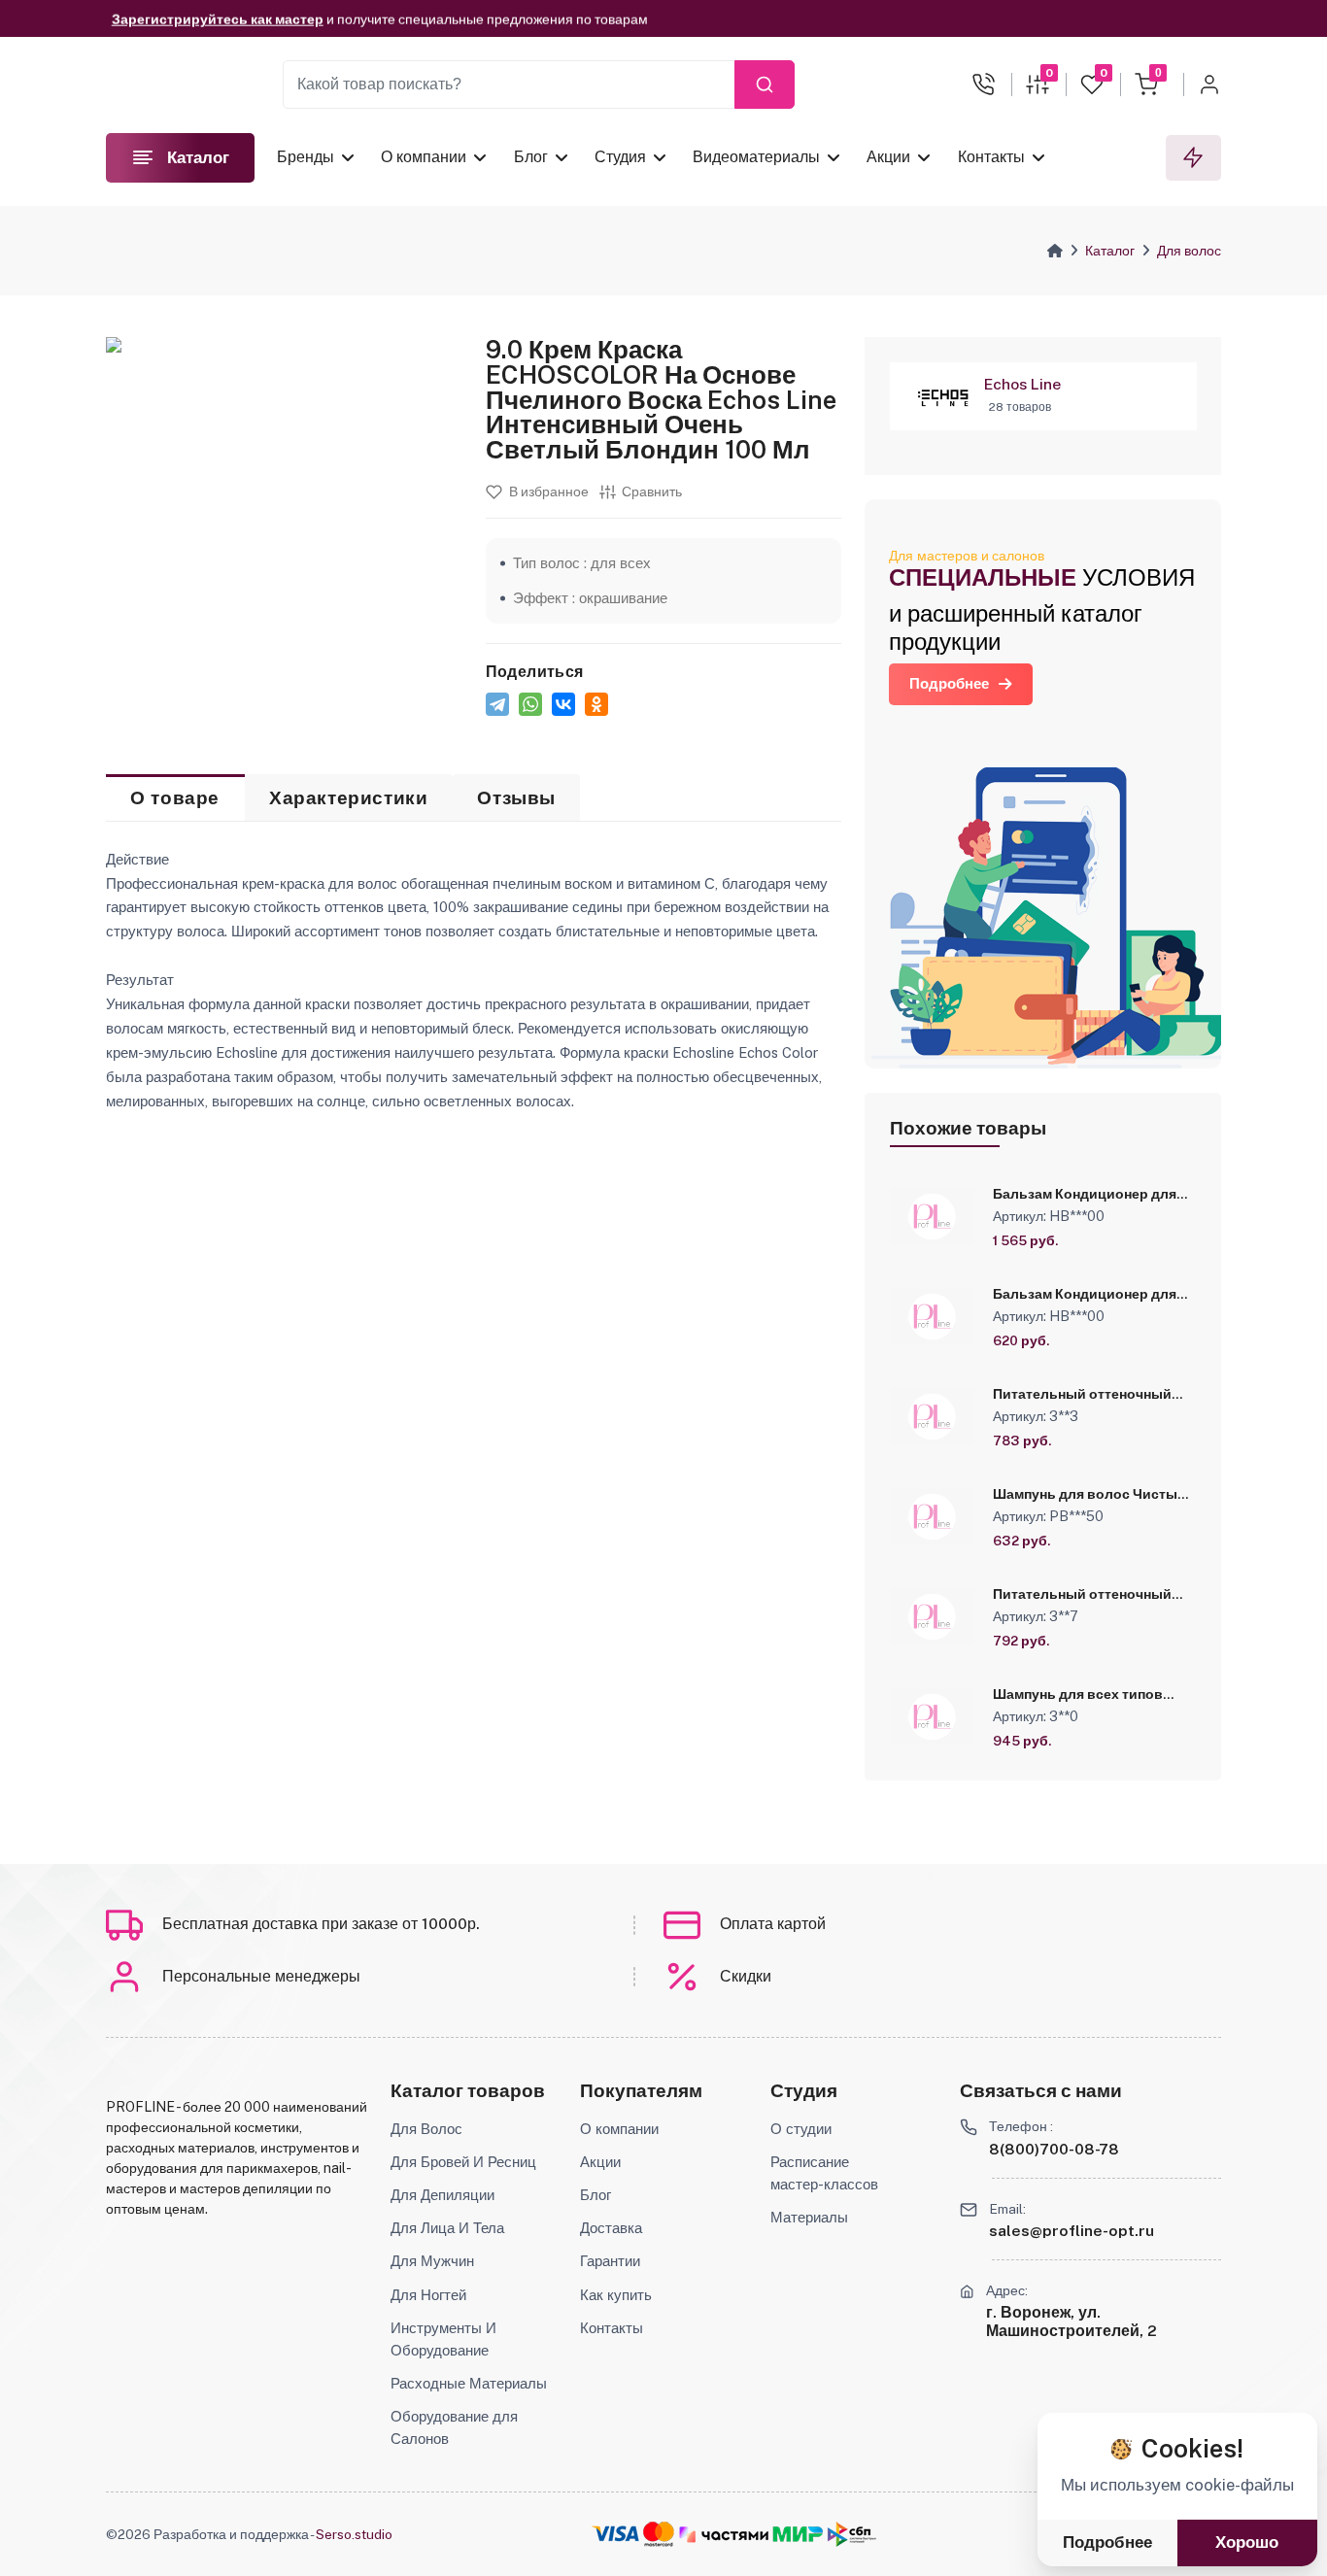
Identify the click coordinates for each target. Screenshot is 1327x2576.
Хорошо (1247, 2542)
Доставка (611, 2227)
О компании (424, 157)
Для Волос (426, 2128)
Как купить (616, 2294)
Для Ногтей (428, 2294)
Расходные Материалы (469, 2383)
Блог (531, 157)
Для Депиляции (442, 2194)
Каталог (1110, 251)
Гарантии (610, 2260)
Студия (620, 157)
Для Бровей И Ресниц (463, 2161)
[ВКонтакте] (563, 704)
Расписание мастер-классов (824, 2172)
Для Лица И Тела (447, 2227)
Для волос (1189, 251)
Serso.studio (354, 2534)
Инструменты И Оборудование (443, 2339)
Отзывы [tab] (516, 798)
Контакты (991, 157)
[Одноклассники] (596, 704)
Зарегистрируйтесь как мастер (218, 18)
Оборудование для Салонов (454, 2427)
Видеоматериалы (756, 157)
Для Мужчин (432, 2260)
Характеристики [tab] (348, 798)
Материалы (809, 2217)
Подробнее (949, 683)
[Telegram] (497, 704)
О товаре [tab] (175, 798)
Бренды (306, 157)
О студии (801, 2128)
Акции (888, 157)
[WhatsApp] (530, 704)
